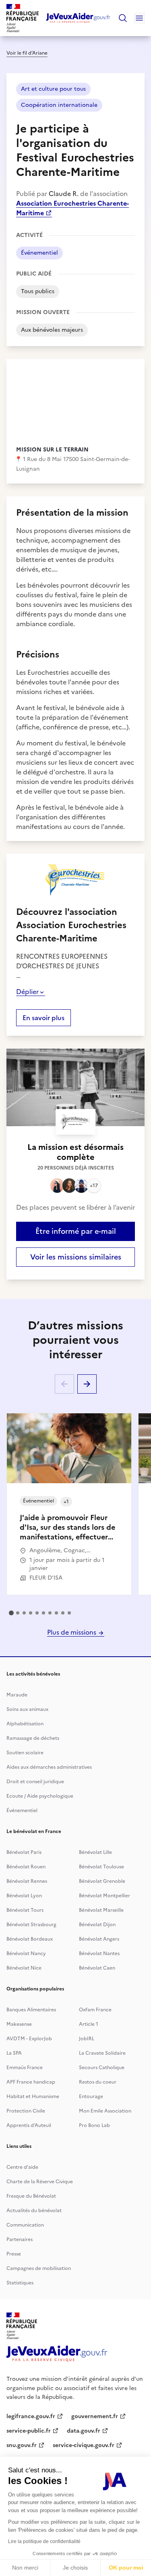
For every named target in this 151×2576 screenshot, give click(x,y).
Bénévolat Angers (99, 1939)
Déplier (27, 992)
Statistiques (20, 2283)
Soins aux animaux (27, 1709)
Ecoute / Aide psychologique (40, 1796)
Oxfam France (95, 2010)
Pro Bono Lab (94, 2125)
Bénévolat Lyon (24, 1896)
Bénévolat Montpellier (104, 1896)
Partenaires (20, 2239)
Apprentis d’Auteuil (29, 2125)
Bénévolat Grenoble (102, 1881)
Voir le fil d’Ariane (27, 53)
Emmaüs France (25, 2068)
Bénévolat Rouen (26, 1867)
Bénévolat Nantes (99, 1953)
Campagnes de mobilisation (39, 2268)
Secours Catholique (102, 2068)
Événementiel (22, 1811)
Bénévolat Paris (24, 1852)
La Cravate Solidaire (102, 2053)
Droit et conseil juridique (35, 1782)
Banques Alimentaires (31, 2010)
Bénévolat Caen (97, 1968)
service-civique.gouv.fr (84, 2445)
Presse (14, 2254)
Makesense (19, 2024)
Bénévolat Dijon (97, 1925)
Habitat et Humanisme (33, 2096)
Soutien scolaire (25, 1753)
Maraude (17, 1695)
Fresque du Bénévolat (31, 2196)
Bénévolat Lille (95, 1852)
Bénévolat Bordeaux (30, 1939)
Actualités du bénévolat (34, 2211)
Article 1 (89, 2024)
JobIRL (87, 2039)
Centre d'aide (22, 2167)
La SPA (14, 2053)
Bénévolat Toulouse (101, 1867)
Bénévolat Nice (24, 1968)
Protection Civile (26, 2111)
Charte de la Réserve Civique (40, 2182)
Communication (25, 2225)
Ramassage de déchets (33, 1738)
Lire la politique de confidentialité (44, 2541)
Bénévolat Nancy (26, 1953)
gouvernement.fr (95, 2416)
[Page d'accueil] (78, 18)
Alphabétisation (25, 1724)
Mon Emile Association (105, 2111)
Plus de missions (72, 1632)
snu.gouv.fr (22, 2445)
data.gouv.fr (84, 2431)
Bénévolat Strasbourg (31, 1925)
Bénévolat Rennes (27, 1881)
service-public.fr (29, 2431)
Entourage (91, 2096)
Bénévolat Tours (25, 1910)
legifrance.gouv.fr (31, 2416)
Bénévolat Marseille (101, 1910)
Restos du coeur (98, 2082)
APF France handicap (31, 2082)
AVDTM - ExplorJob (29, 2039)
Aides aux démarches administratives (49, 1767)
